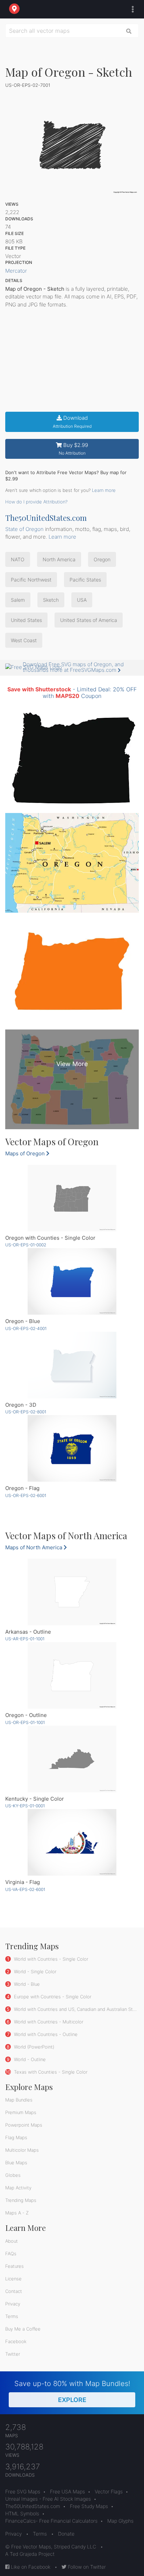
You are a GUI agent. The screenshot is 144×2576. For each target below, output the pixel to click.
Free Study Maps (89, 2506)
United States (26, 620)
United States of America (89, 620)
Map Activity (18, 2188)
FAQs (11, 2254)
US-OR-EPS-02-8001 (26, 1412)
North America (59, 559)
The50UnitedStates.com (46, 518)
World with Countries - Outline (45, 2034)
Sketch (51, 600)
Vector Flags (109, 2491)
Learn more (104, 490)
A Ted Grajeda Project (30, 2554)
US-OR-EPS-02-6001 (26, 1495)
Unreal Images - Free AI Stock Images (48, 2499)
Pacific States (85, 580)
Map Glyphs (120, 2521)
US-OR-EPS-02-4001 (26, 1328)
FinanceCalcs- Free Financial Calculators (51, 2521)
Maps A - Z (17, 2213)
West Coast (24, 640)
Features (15, 2266)
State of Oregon (24, 529)
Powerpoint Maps (24, 2125)
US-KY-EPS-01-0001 (25, 1806)
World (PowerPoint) (33, 2047)
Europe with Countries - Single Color (52, 1997)
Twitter (13, 2354)
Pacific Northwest (31, 580)
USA (82, 600)
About (12, 2241)
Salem (18, 600)
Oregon (102, 559)
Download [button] (72, 422)
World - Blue (26, 1984)
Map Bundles (19, 2100)
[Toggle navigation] (131, 9)
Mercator (16, 271)
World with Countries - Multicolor (48, 2022)
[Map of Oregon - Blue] (72, 1281)
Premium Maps (21, 2112)
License (13, 2279)
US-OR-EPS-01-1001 (25, 1722)
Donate (66, 2534)
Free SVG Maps (23, 2491)
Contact (14, 2291)
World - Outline (29, 2059)
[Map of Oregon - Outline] (72, 1675)
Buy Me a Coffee (23, 2329)
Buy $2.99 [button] (74, 449)
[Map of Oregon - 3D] (72, 1365)
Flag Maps (16, 2137)
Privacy (13, 2304)
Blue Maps (16, 2163)
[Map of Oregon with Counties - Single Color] (72, 1198)
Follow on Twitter (86, 2567)
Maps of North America (34, 1547)
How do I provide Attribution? (36, 502)
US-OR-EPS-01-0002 (26, 1245)
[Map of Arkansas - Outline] (72, 1592)
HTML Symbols (22, 2513)
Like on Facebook (30, 2567)
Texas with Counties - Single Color (50, 2072)
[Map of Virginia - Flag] (72, 1842)
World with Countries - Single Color (50, 1959)
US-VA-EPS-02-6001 (25, 1889)
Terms (12, 2316)
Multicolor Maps (22, 2150)
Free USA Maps (67, 2491)
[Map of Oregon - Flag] (72, 1448)
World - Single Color (34, 1971)
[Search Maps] (129, 31)
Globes (13, 2175)
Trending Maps (21, 2200)
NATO (18, 559)
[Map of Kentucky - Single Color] (72, 1759)
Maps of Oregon (26, 1153)
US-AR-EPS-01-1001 (25, 1639)
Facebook (16, 2341)
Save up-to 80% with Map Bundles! (72, 2391)
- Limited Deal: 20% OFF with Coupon (72, 693)
